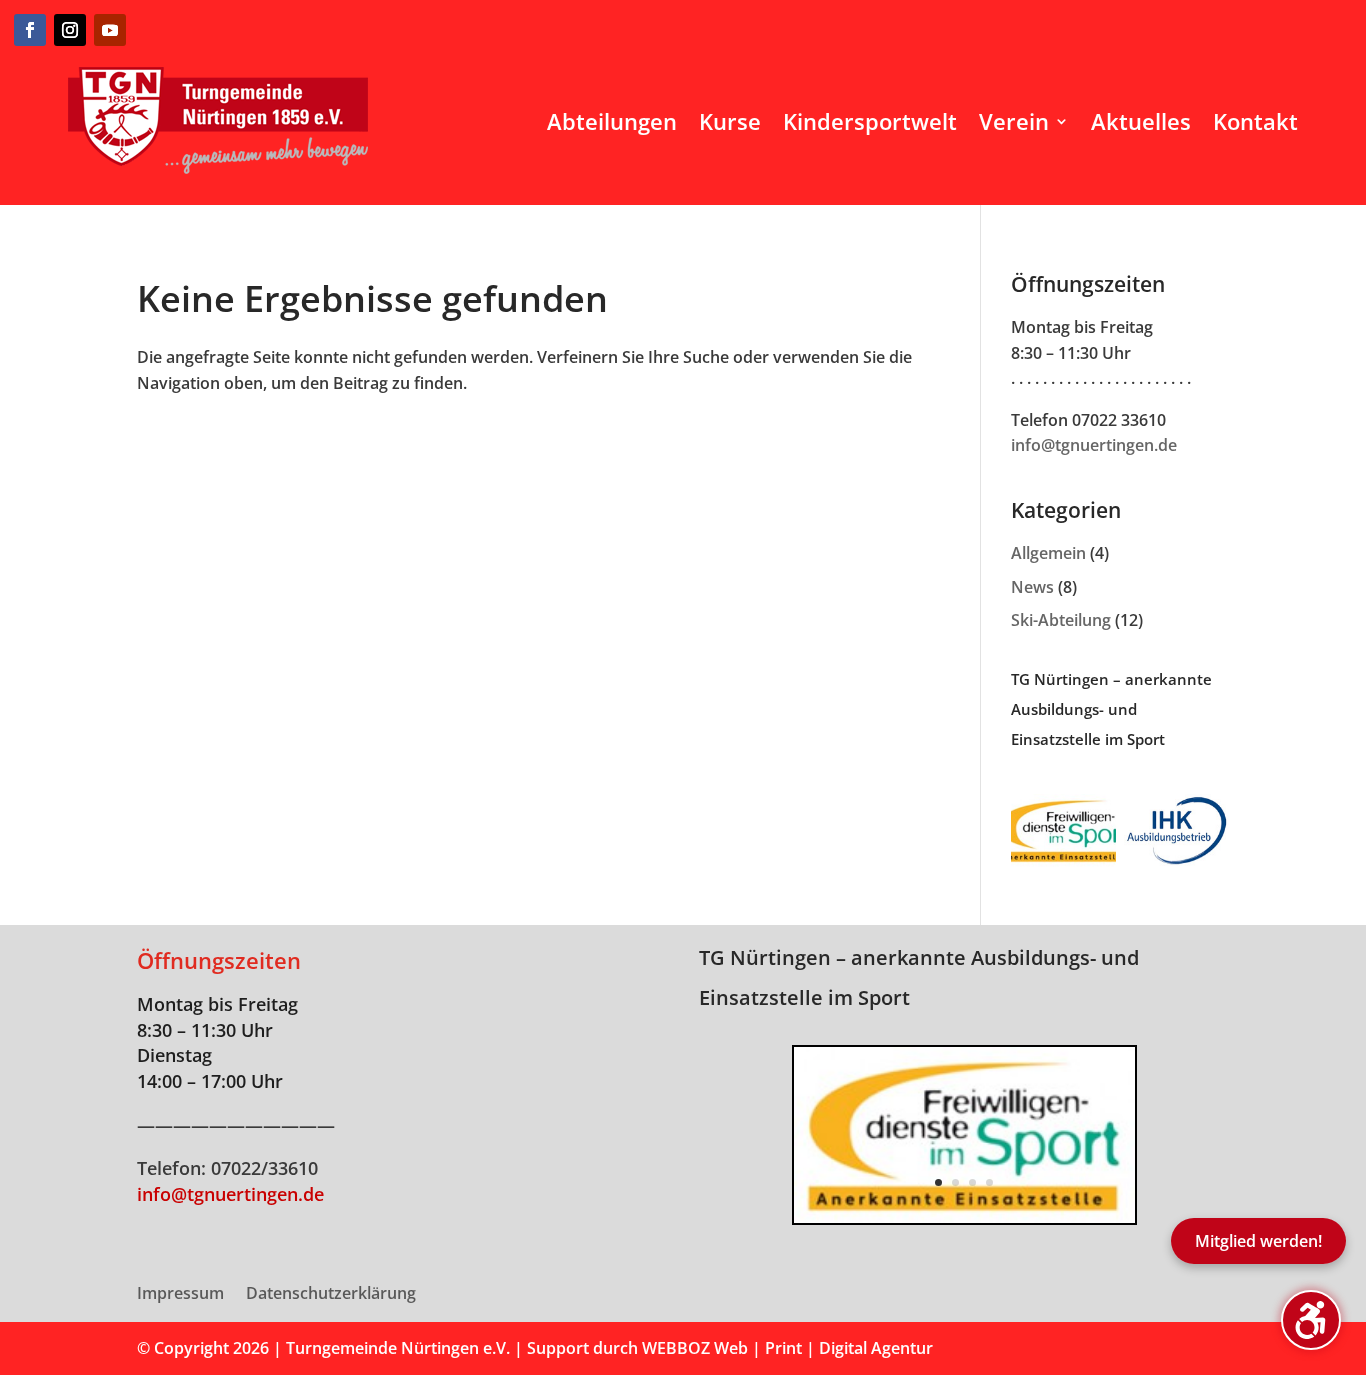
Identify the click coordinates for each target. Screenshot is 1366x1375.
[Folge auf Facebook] (30, 30)
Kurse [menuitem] (730, 121)
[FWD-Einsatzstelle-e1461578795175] (964, 1217)
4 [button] (989, 1182)
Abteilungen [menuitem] (612, 121)
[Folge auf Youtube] (110, 30)
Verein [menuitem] (1014, 121)
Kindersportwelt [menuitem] (870, 121)
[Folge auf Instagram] (70, 30)
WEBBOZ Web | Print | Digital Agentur (787, 1348)
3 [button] (972, 1182)
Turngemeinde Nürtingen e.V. (400, 1348)
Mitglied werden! (1258, 1241)
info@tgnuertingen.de (1094, 445)
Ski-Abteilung (1061, 620)
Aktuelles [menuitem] (1141, 121)
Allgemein (1048, 553)
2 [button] (955, 1182)
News (1032, 587)
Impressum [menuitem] (180, 1295)
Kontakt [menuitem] (1255, 121)
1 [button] (938, 1182)
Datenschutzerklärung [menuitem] (331, 1295)
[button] (794, 1135)
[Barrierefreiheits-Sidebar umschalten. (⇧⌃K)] (1311, 1320)
